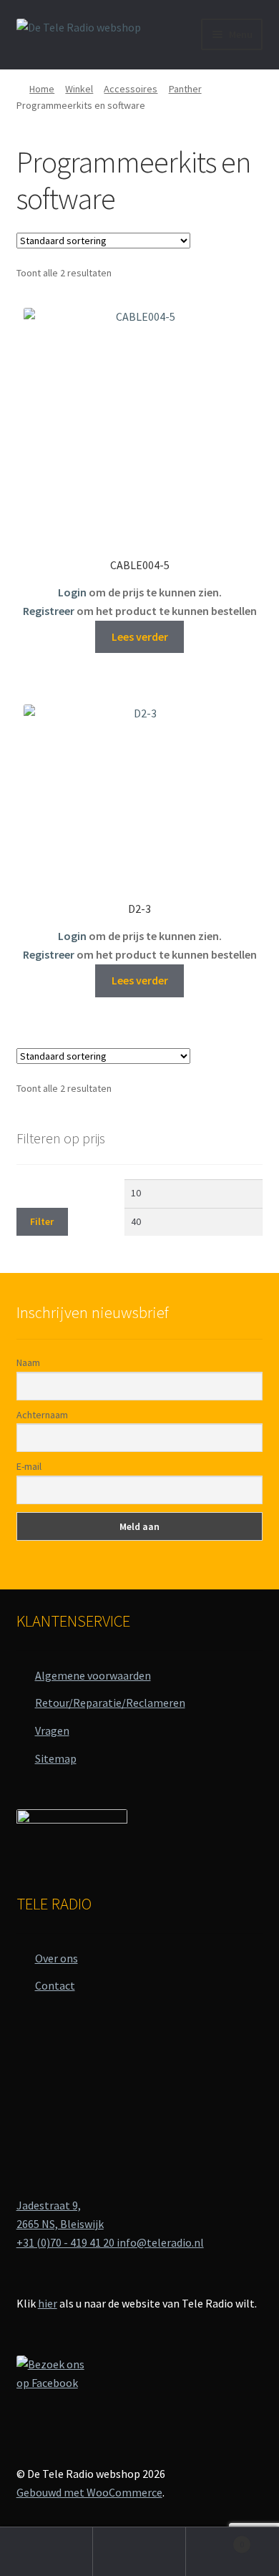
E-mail (29, 1466)
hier (48, 2303)
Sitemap (56, 1758)
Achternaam (42, 1415)
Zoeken (139, 2552)
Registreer (49, 611)
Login (72, 592)
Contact (55, 1985)
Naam (28, 1362)
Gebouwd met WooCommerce (89, 2492)
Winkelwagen (215, 2539)
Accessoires (131, 89)
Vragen (52, 1730)
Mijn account (46, 2552)
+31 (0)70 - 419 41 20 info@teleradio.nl (110, 2242)
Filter (42, 1221)
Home (42, 89)
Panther (185, 89)
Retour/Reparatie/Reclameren (110, 1703)
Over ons (57, 1958)
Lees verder (140, 636)
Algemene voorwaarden (93, 1675)
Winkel (79, 89)
